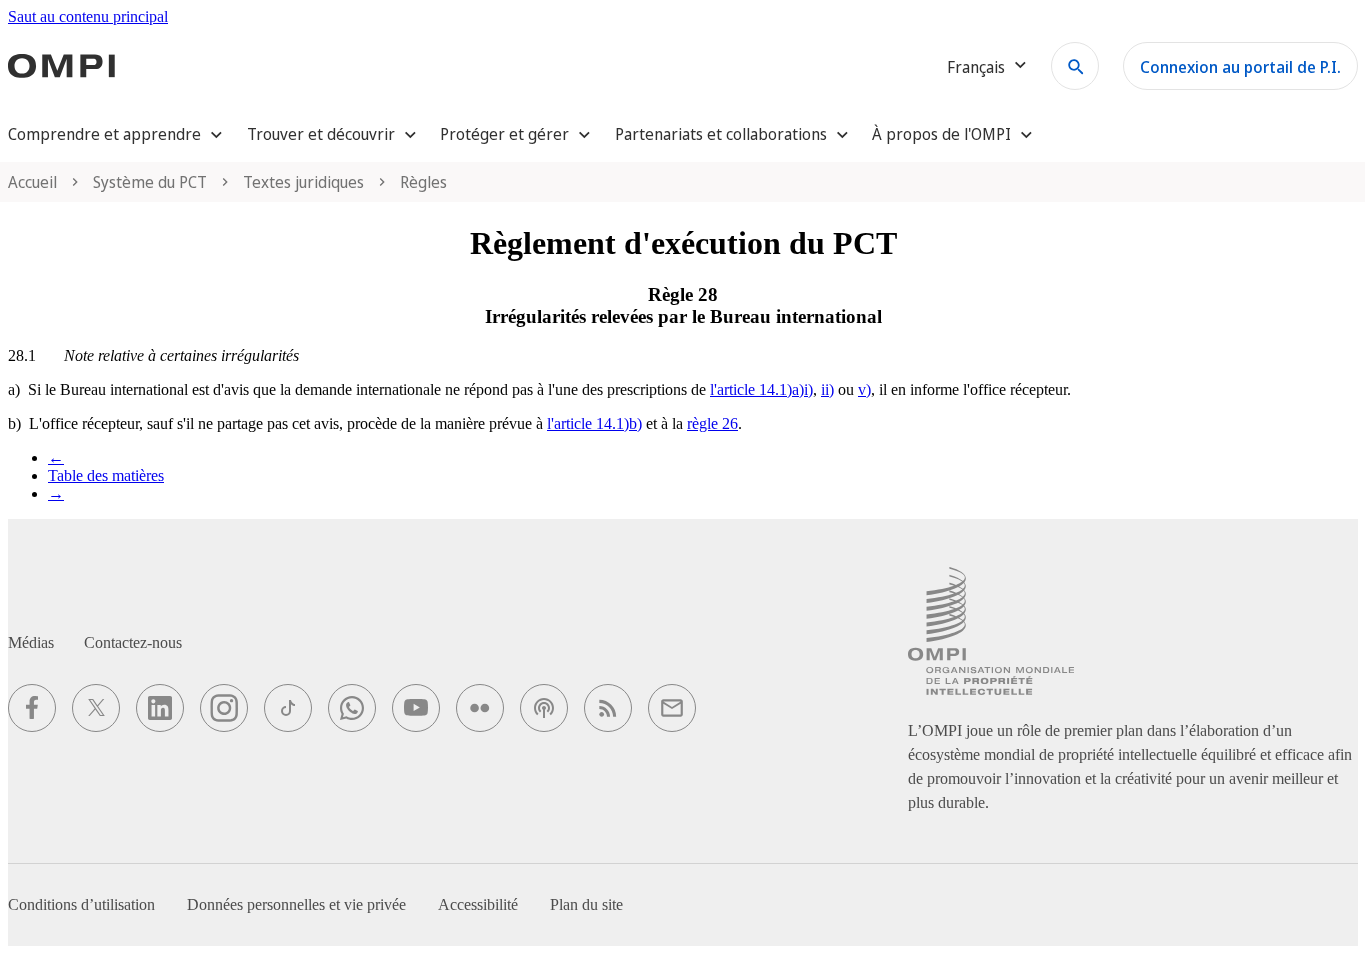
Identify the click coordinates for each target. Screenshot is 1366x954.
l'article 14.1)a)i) (761, 389)
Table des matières (106, 475)
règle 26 (712, 423)
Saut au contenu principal (88, 16)
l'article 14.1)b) (594, 423)
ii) (827, 389)
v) (864, 389)
